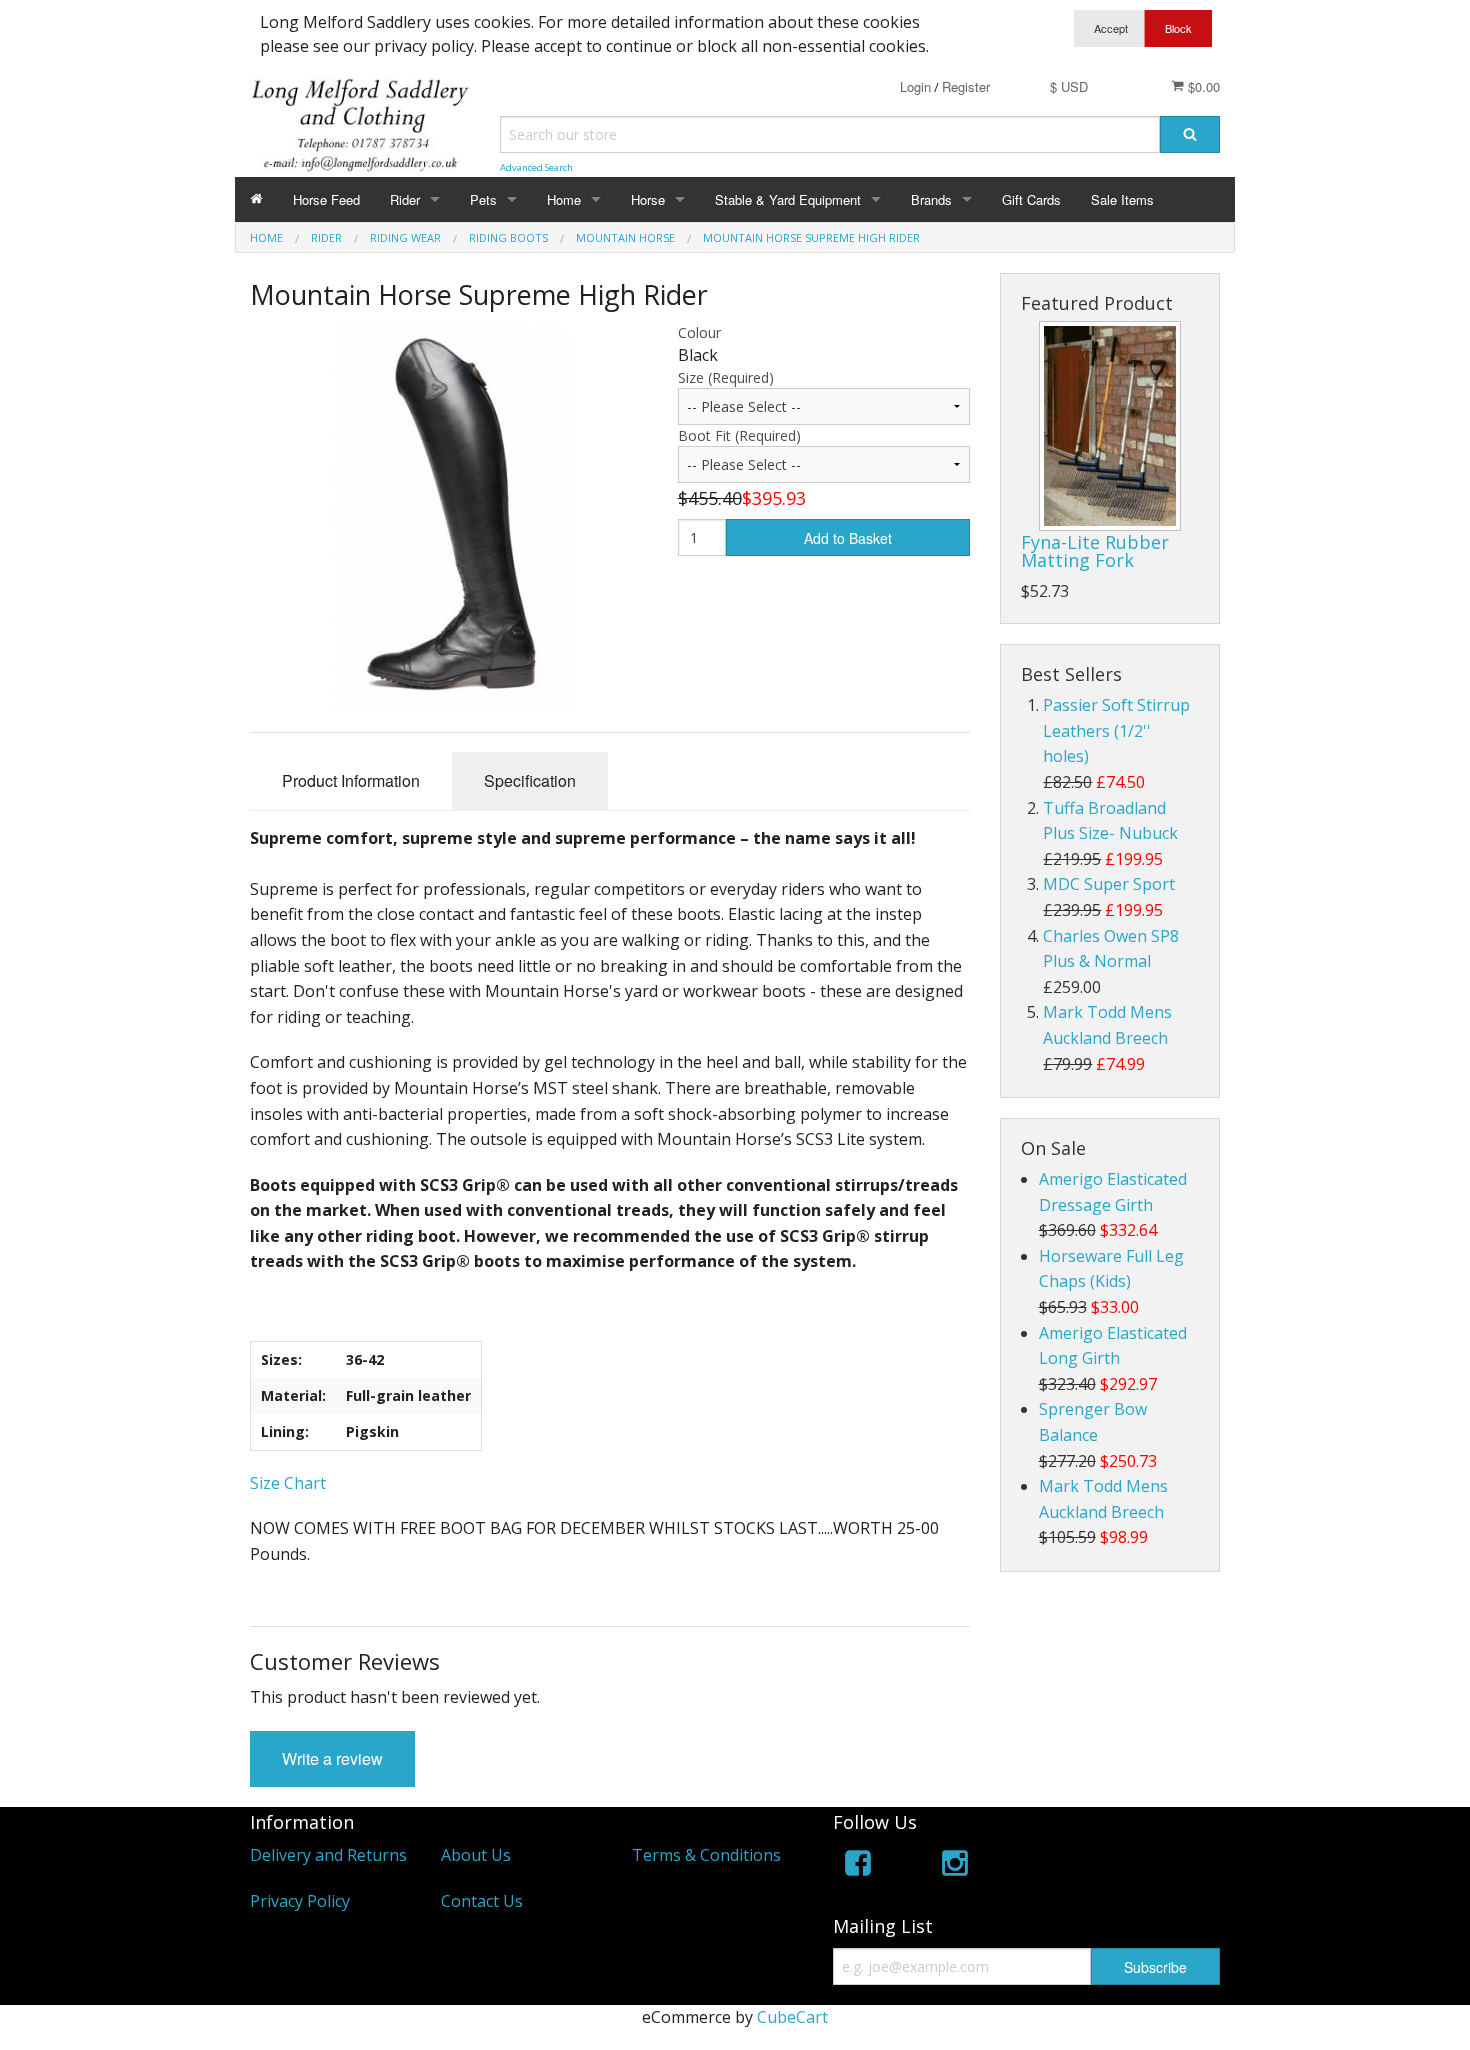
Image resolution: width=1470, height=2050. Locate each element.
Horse (648, 199)
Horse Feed (326, 199)
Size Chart (288, 1483)
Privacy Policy (300, 1901)
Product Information (351, 780)
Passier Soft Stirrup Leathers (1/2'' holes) (1116, 730)
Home (564, 199)
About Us (476, 1855)
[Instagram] (955, 1866)
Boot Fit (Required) (739, 435)
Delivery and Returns (328, 1855)
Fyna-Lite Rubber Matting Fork (1095, 551)
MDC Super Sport (1109, 884)
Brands (931, 199)
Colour (699, 332)
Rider (405, 199)
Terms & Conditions (706, 1855)
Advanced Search (536, 167)
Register (966, 86)
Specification (530, 780)
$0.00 (1202, 86)
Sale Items (1122, 199)
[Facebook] (858, 1866)
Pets (483, 199)
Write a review (332, 1758)
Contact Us (482, 1901)
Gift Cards (1031, 199)
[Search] (1190, 134)
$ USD (1069, 86)
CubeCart (792, 2017)
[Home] (256, 199)
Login (915, 86)
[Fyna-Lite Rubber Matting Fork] (1110, 426)
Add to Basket (848, 538)
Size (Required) (726, 377)
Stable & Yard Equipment (788, 199)
